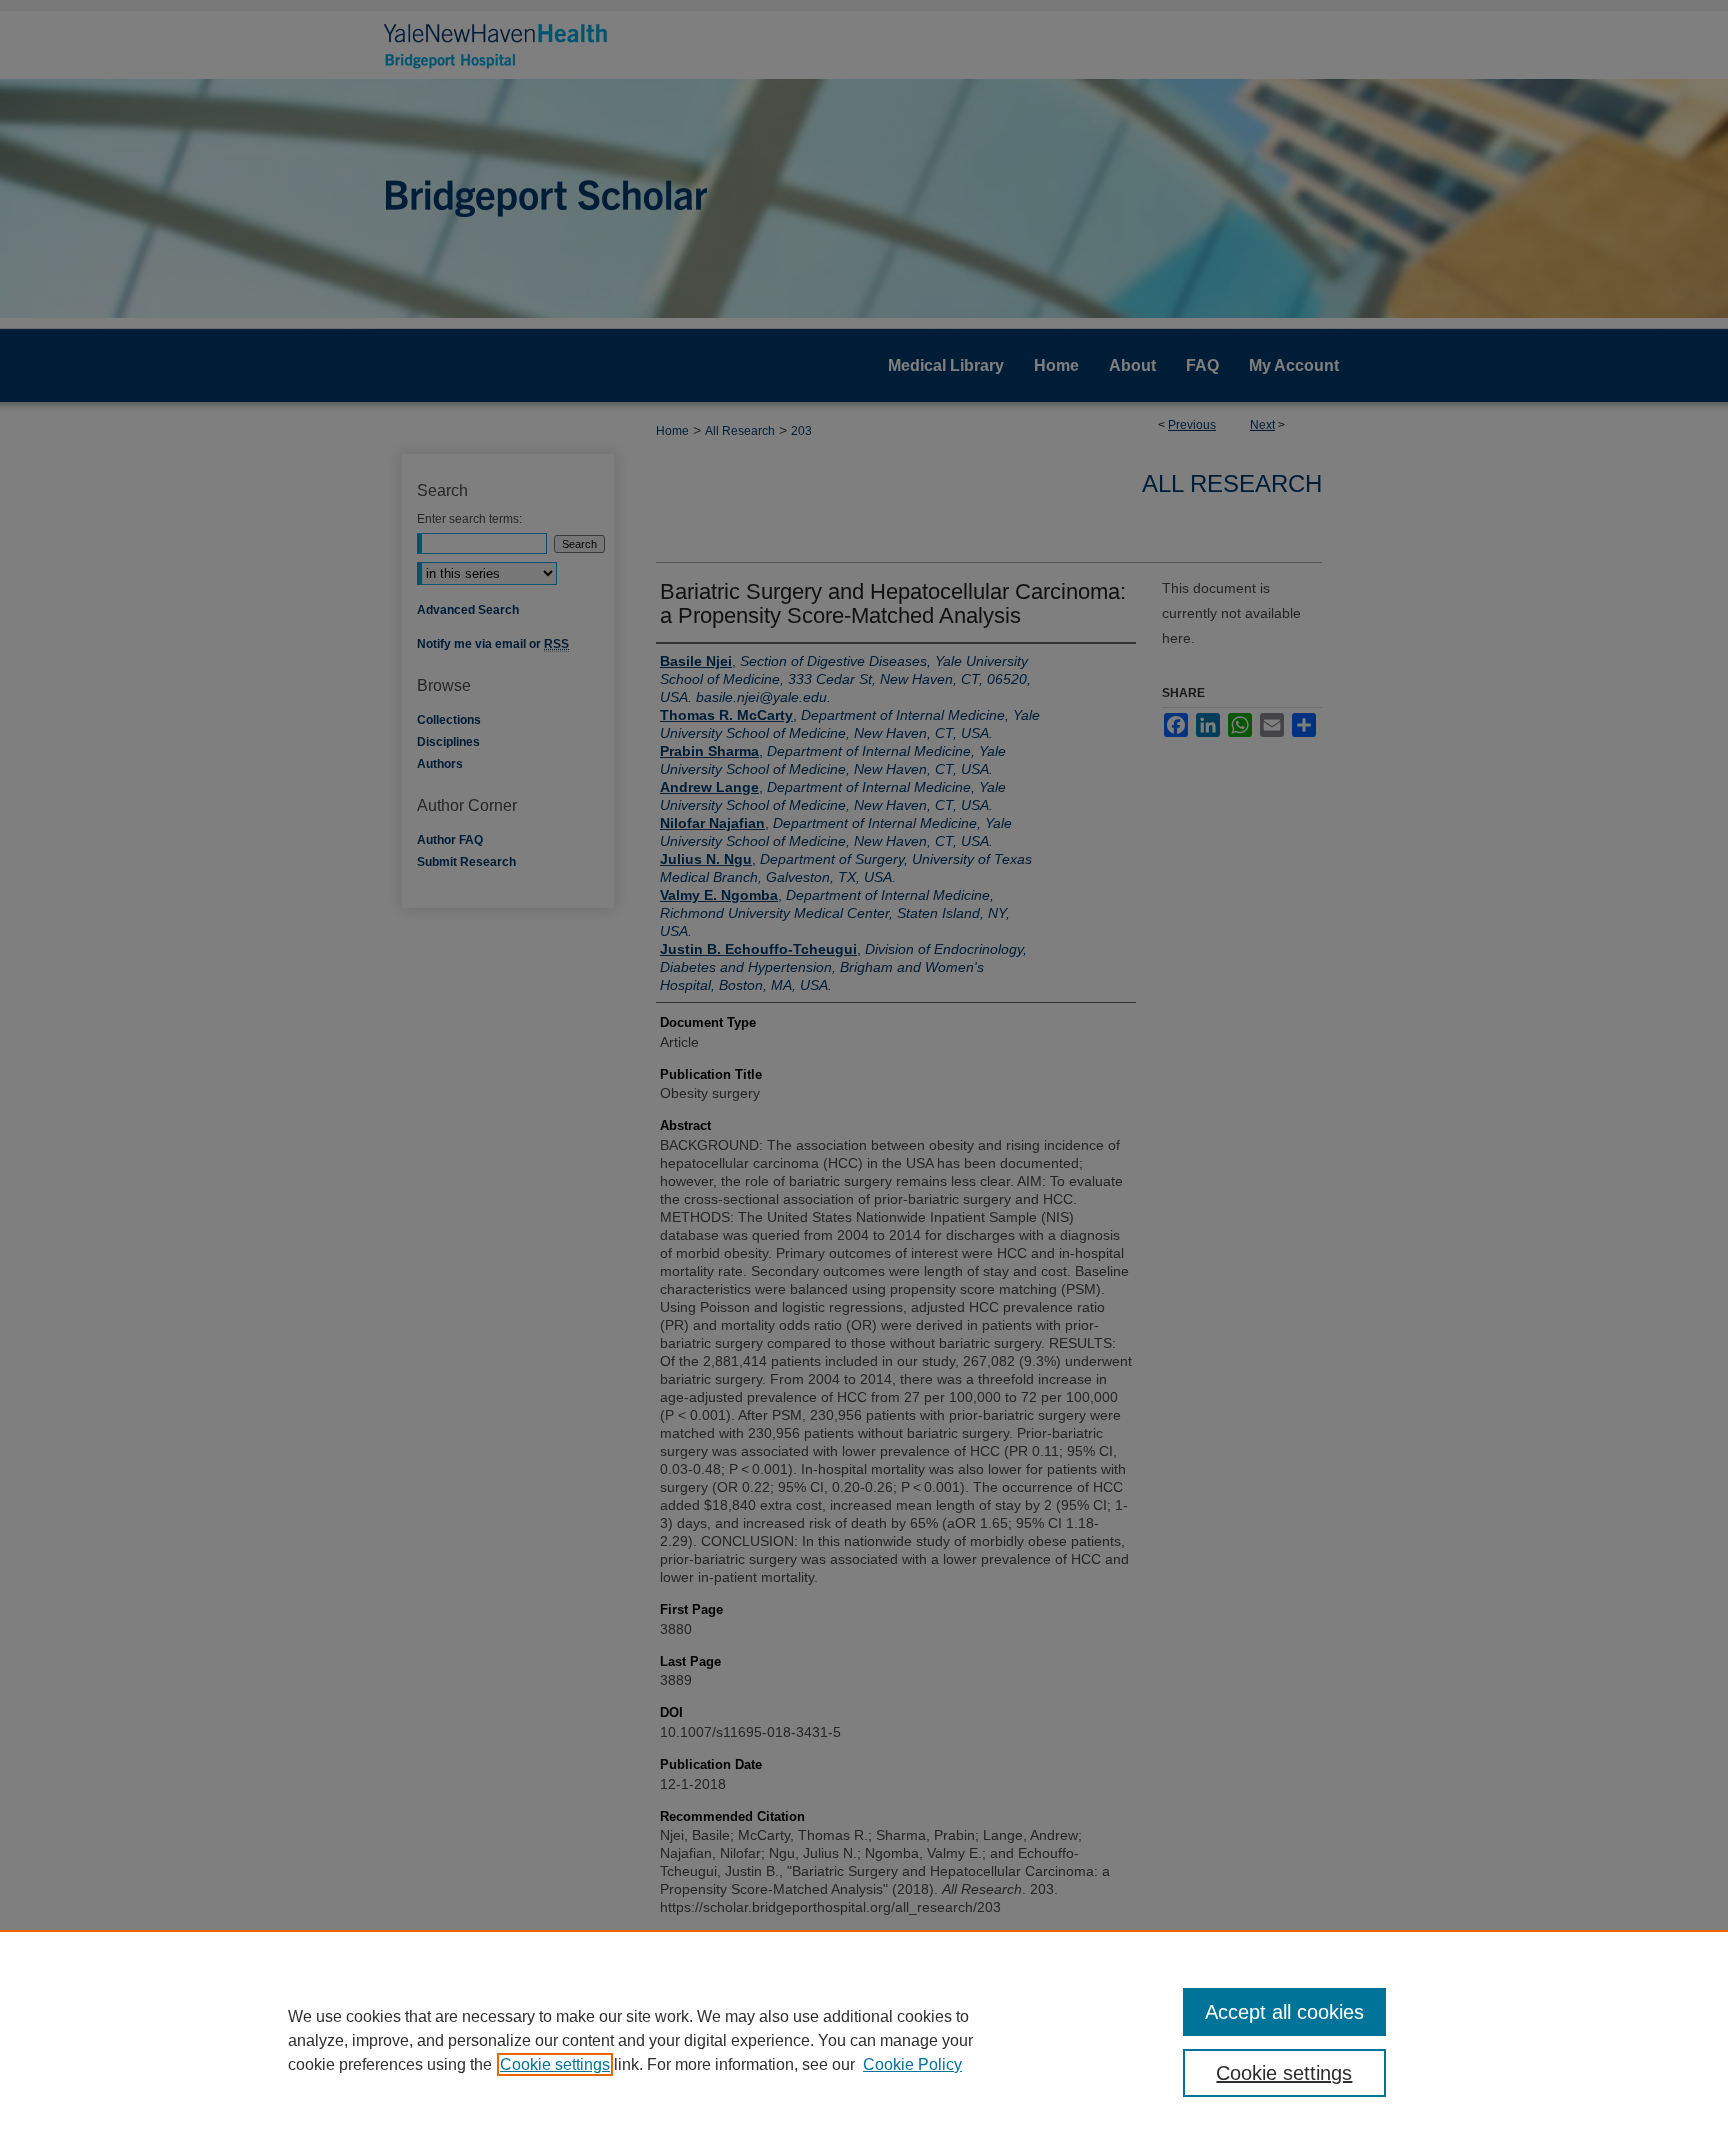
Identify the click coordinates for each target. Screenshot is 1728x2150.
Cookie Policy (912, 2064)
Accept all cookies (1284, 2012)
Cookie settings (555, 2064)
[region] (864, 2040)
